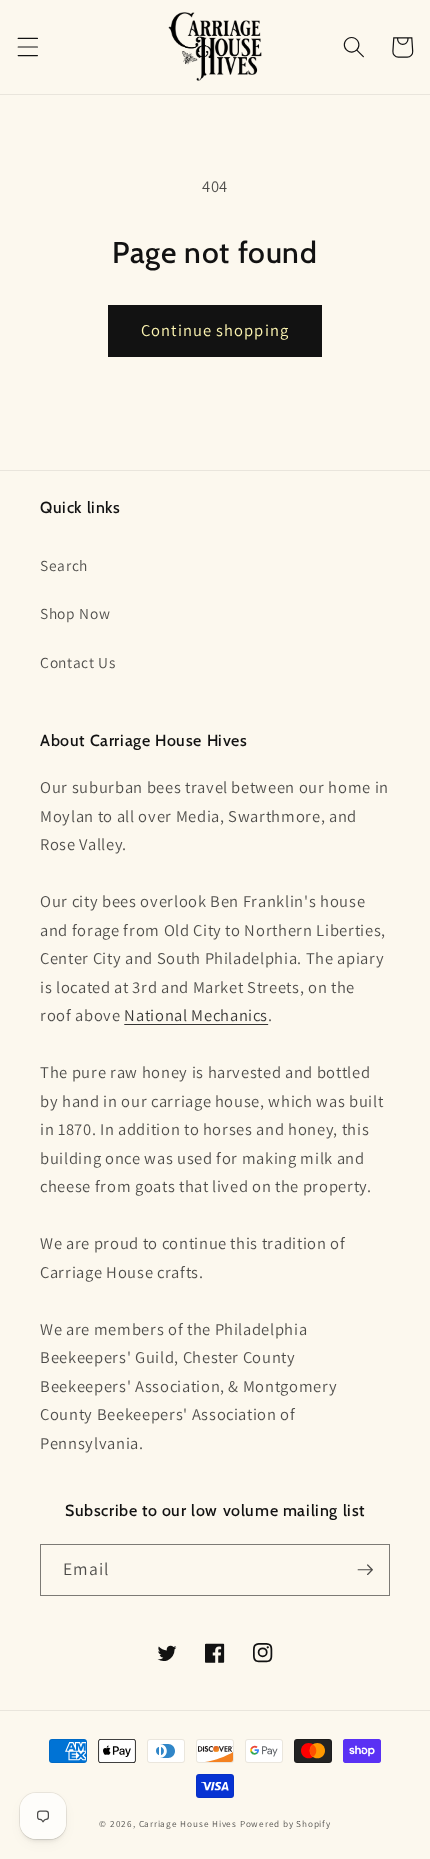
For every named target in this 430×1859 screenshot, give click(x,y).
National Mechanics (196, 1015)
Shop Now (75, 613)
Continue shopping (215, 330)
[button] (27, 47)
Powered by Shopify (285, 1824)
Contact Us (78, 662)
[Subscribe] (365, 1570)
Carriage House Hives (188, 1824)
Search (64, 565)
